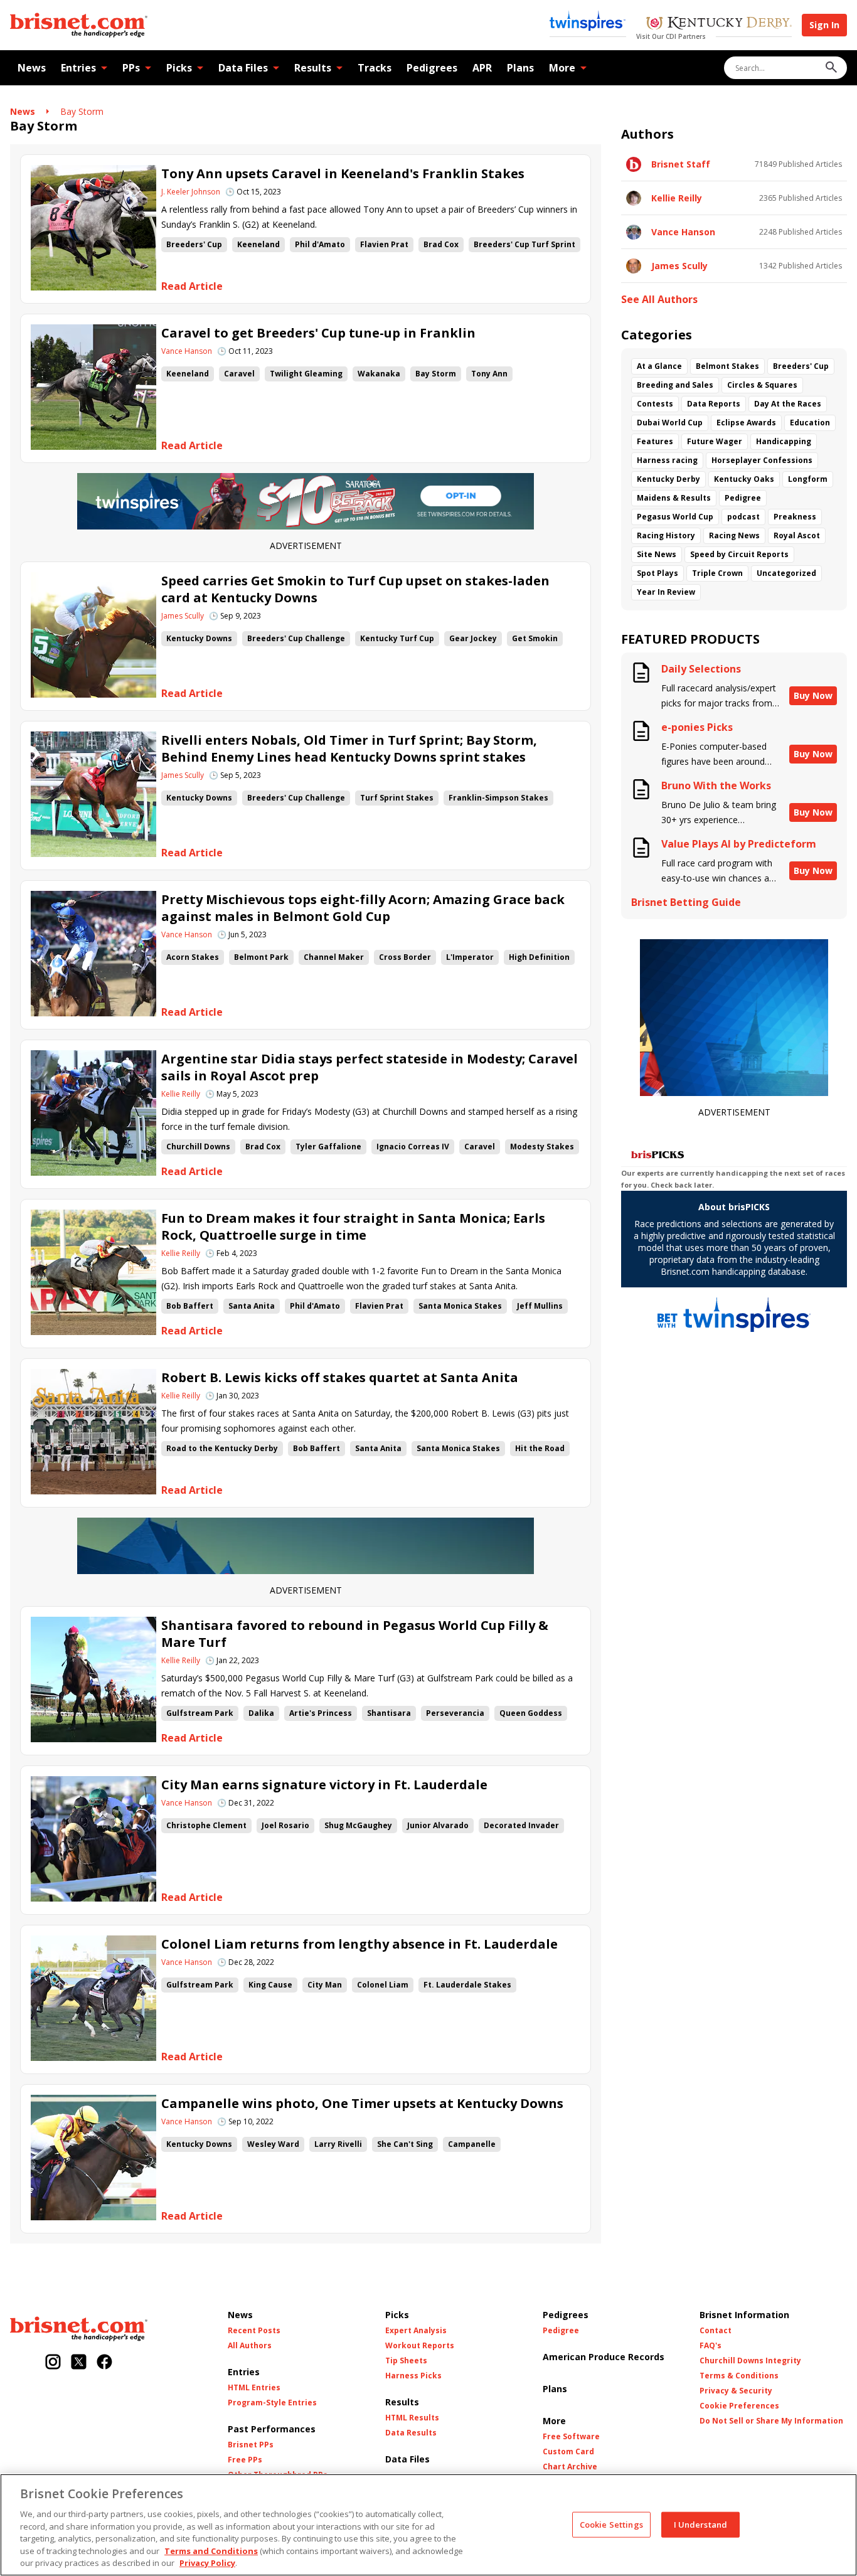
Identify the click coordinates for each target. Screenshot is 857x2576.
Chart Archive (570, 2467)
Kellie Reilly (181, 1094)
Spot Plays (657, 573)
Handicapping (784, 441)
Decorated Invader (521, 1825)
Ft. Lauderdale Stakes (467, 1985)
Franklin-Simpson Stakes (498, 798)
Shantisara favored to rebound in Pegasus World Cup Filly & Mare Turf (355, 1634)
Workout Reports (420, 2346)
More (562, 68)
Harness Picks (413, 2376)
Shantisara (389, 1713)
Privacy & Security (736, 2391)
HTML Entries (254, 2388)
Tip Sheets (406, 2361)
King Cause (270, 1985)
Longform (808, 479)
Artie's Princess (321, 1713)
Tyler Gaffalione (328, 1147)
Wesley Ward (273, 2144)
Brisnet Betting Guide (686, 902)
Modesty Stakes (542, 1147)
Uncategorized (786, 573)
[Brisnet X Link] (79, 2363)
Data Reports (714, 404)
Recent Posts (254, 2331)
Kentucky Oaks (744, 479)
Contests (655, 404)
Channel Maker (334, 957)
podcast (743, 517)
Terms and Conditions (211, 2551)
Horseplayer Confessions (762, 460)
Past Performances (272, 2429)
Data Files (243, 68)
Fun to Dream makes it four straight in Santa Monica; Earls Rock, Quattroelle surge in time (353, 1227)
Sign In (824, 25)
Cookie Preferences (739, 2406)
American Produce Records (604, 2357)
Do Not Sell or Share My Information (771, 2421)
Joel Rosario (285, 1825)
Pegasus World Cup (675, 517)
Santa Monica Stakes (460, 1306)
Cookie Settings (611, 2524)
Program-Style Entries (272, 2403)
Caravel (239, 374)
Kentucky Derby (668, 479)
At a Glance (659, 366)
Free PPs (245, 2460)
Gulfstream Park (200, 1713)
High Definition (539, 957)
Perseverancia (455, 1713)
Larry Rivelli (338, 2144)
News (32, 68)
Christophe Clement (206, 1825)
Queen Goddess (531, 1713)
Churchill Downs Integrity (750, 2361)
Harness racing (667, 460)
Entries (78, 68)
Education (810, 423)
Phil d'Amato (320, 244)
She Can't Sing (405, 2144)
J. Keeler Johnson (191, 192)
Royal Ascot (797, 535)
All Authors (250, 2346)
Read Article (192, 286)
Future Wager (715, 441)
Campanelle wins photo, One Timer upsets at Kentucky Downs (362, 2103)
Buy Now (813, 695)
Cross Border (405, 957)
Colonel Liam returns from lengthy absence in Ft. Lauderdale (359, 1944)
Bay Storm (82, 111)
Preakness (795, 517)
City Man (325, 1985)
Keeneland (258, 244)
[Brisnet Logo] (79, 25)
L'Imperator (470, 957)
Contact (716, 2331)
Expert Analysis (416, 2331)
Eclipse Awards (746, 423)
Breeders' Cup (194, 244)
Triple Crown (717, 573)
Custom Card (568, 2452)
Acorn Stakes (193, 957)
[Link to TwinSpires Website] (588, 22)
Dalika (261, 1713)
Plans (520, 68)
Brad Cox (441, 244)
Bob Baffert (190, 1306)
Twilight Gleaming (306, 374)
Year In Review (666, 592)
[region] (428, 2525)
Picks (179, 68)
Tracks (375, 68)
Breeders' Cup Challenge (296, 638)
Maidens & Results (674, 498)
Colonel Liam (383, 1985)
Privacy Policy (207, 2563)
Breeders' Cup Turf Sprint (524, 244)
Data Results (411, 2433)
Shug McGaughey (358, 1825)
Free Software (571, 2437)
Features (655, 441)
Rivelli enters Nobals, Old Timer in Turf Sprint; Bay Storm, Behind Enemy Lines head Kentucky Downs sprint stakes (349, 748)
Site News (657, 554)
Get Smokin (535, 638)
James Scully (183, 616)
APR (482, 68)
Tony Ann (489, 374)
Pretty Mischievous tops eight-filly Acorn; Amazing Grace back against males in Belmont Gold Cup (363, 908)
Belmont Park (261, 957)
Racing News (734, 535)
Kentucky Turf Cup (397, 638)
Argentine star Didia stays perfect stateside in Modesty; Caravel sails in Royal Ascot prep (370, 1067)
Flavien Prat (384, 244)
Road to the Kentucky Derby (222, 1448)
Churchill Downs (198, 1147)
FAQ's (711, 2346)
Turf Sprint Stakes (397, 798)
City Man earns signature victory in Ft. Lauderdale (324, 1785)
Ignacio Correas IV (413, 1147)
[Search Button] (831, 68)
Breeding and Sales (675, 385)
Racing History (666, 535)
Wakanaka (379, 374)
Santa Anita (252, 1306)
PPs (131, 68)
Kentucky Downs (199, 638)
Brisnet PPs (251, 2445)
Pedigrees (432, 68)
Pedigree (743, 498)
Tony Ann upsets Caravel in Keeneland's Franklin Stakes (343, 173)
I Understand (701, 2524)
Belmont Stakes (727, 366)
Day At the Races (788, 404)
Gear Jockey (473, 638)
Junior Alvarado (438, 1825)
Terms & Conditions (739, 2376)
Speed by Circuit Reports (739, 554)
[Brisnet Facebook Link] (104, 2363)
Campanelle (472, 2144)
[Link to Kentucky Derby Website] (719, 24)
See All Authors (659, 300)
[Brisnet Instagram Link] (53, 2363)
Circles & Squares (762, 385)
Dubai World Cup (670, 423)
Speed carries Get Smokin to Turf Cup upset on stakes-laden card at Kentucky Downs (355, 589)
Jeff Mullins (540, 1306)
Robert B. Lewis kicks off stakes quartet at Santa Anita (340, 1377)
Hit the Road (540, 1448)
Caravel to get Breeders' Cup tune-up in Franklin (318, 333)
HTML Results (412, 2418)
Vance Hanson (187, 351)
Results (313, 68)
